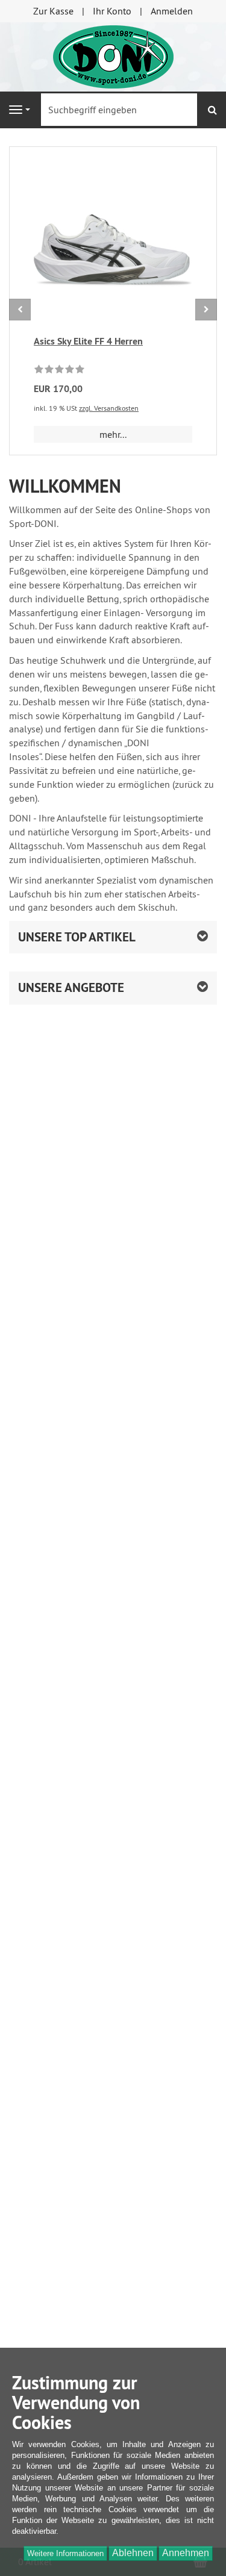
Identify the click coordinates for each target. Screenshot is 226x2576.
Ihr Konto (112, 11)
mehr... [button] (113, 434)
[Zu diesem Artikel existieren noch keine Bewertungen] (59, 371)
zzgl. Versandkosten (109, 408)
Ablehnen (133, 2553)
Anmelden (172, 11)
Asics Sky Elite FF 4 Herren (88, 341)
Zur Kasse (53, 11)
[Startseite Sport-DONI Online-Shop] (113, 55)
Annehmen (186, 2553)
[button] (113, 937)
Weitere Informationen (65, 2553)
